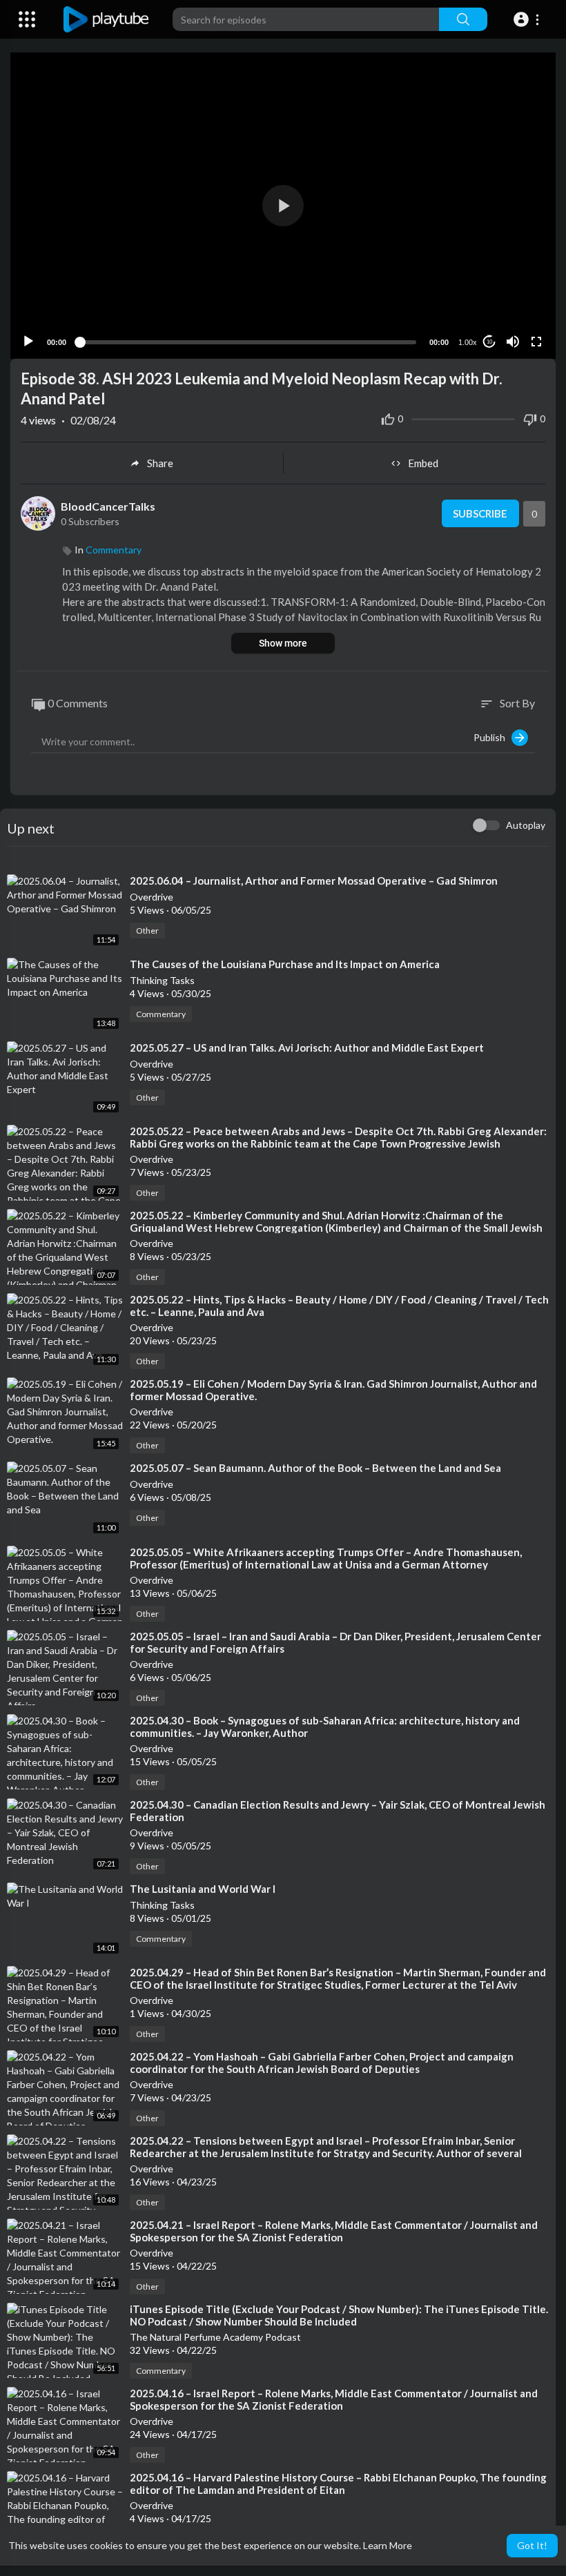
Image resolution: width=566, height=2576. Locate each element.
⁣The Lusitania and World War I (203, 1889)
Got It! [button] (532, 2545)
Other (147, 931)
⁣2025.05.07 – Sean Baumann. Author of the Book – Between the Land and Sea (315, 1468)
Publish (492, 737)
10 (489, 342)
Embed (423, 463)
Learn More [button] (388, 2545)
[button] (528, 19)
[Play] (28, 342)
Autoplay (526, 825)
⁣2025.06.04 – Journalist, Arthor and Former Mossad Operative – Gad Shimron (314, 881)
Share (160, 463)
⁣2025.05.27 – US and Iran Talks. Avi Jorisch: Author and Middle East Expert (307, 1048)
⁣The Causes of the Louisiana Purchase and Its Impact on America (285, 964)
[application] (283, 206)
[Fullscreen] (536, 342)
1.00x (468, 342)
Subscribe (480, 513)
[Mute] (513, 342)
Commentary (114, 550)
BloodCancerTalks (108, 506)
